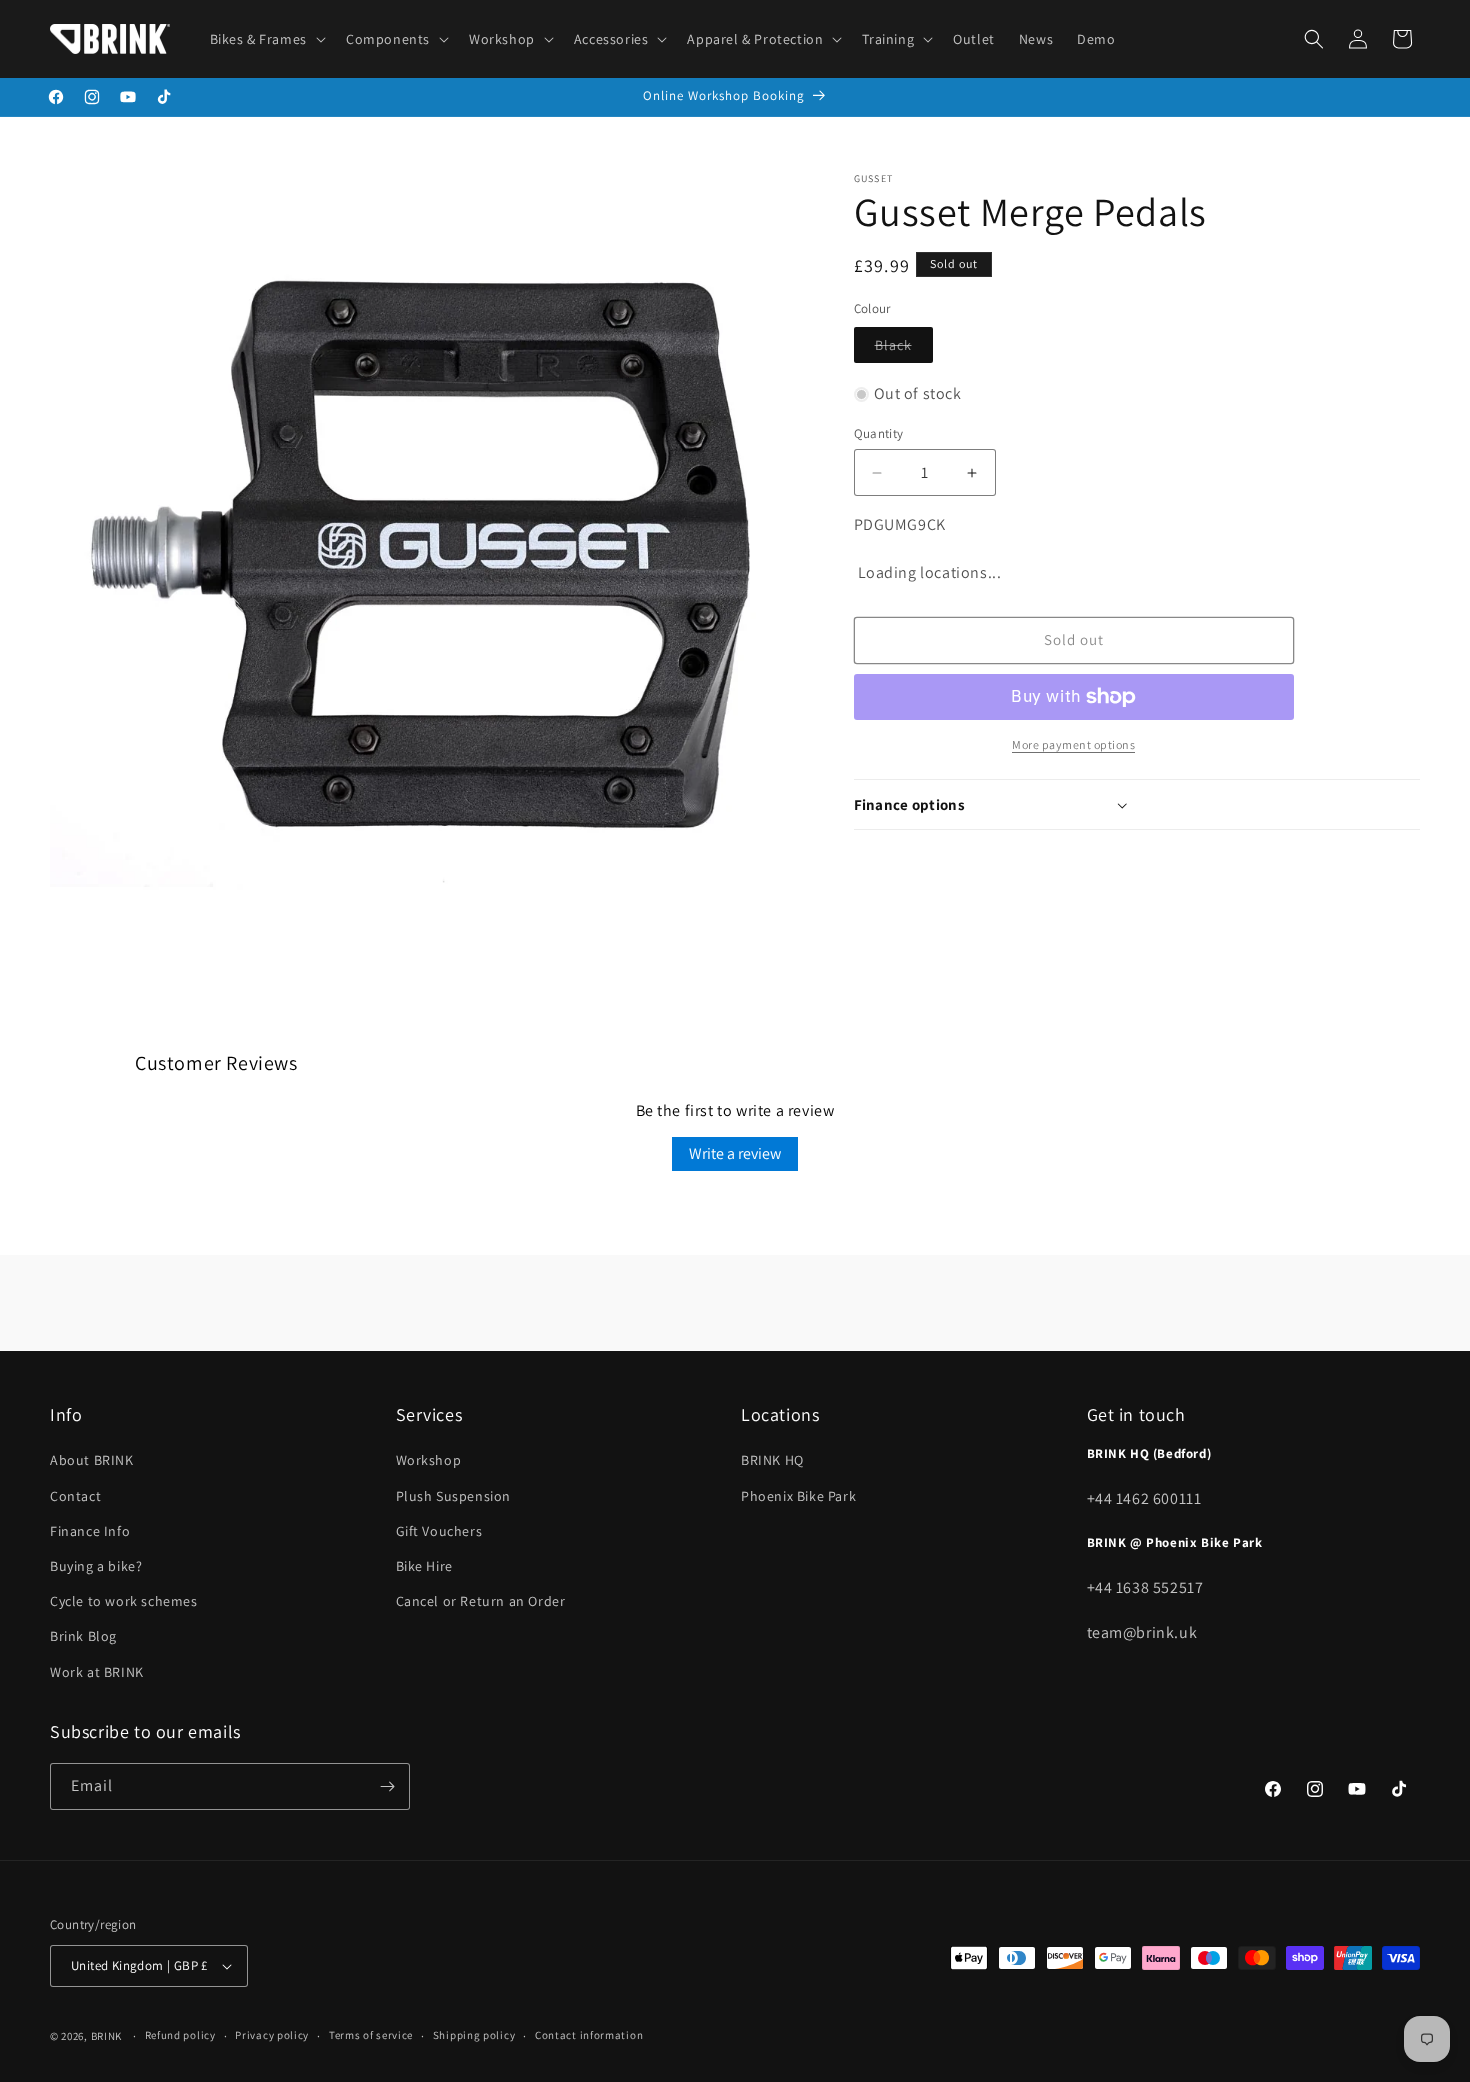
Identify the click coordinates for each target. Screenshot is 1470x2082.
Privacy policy (272, 2035)
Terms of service (371, 2035)
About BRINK (92, 1460)
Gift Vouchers (439, 1531)
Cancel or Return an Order (481, 1601)
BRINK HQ (772, 1460)
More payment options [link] (1073, 744)
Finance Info (90, 1531)
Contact (75, 1496)
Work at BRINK (97, 1672)
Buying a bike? (96, 1566)
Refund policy (180, 2035)
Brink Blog (83, 1636)
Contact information (589, 2035)
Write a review (735, 1153)
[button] (266, 39)
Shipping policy (474, 2035)
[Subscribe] (387, 1786)
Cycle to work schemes (124, 1601)
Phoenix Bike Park (798, 1496)
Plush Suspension (454, 1496)
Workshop (429, 1460)
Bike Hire (424, 1566)
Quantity (879, 433)
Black (904, 349)
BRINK (107, 2036)
